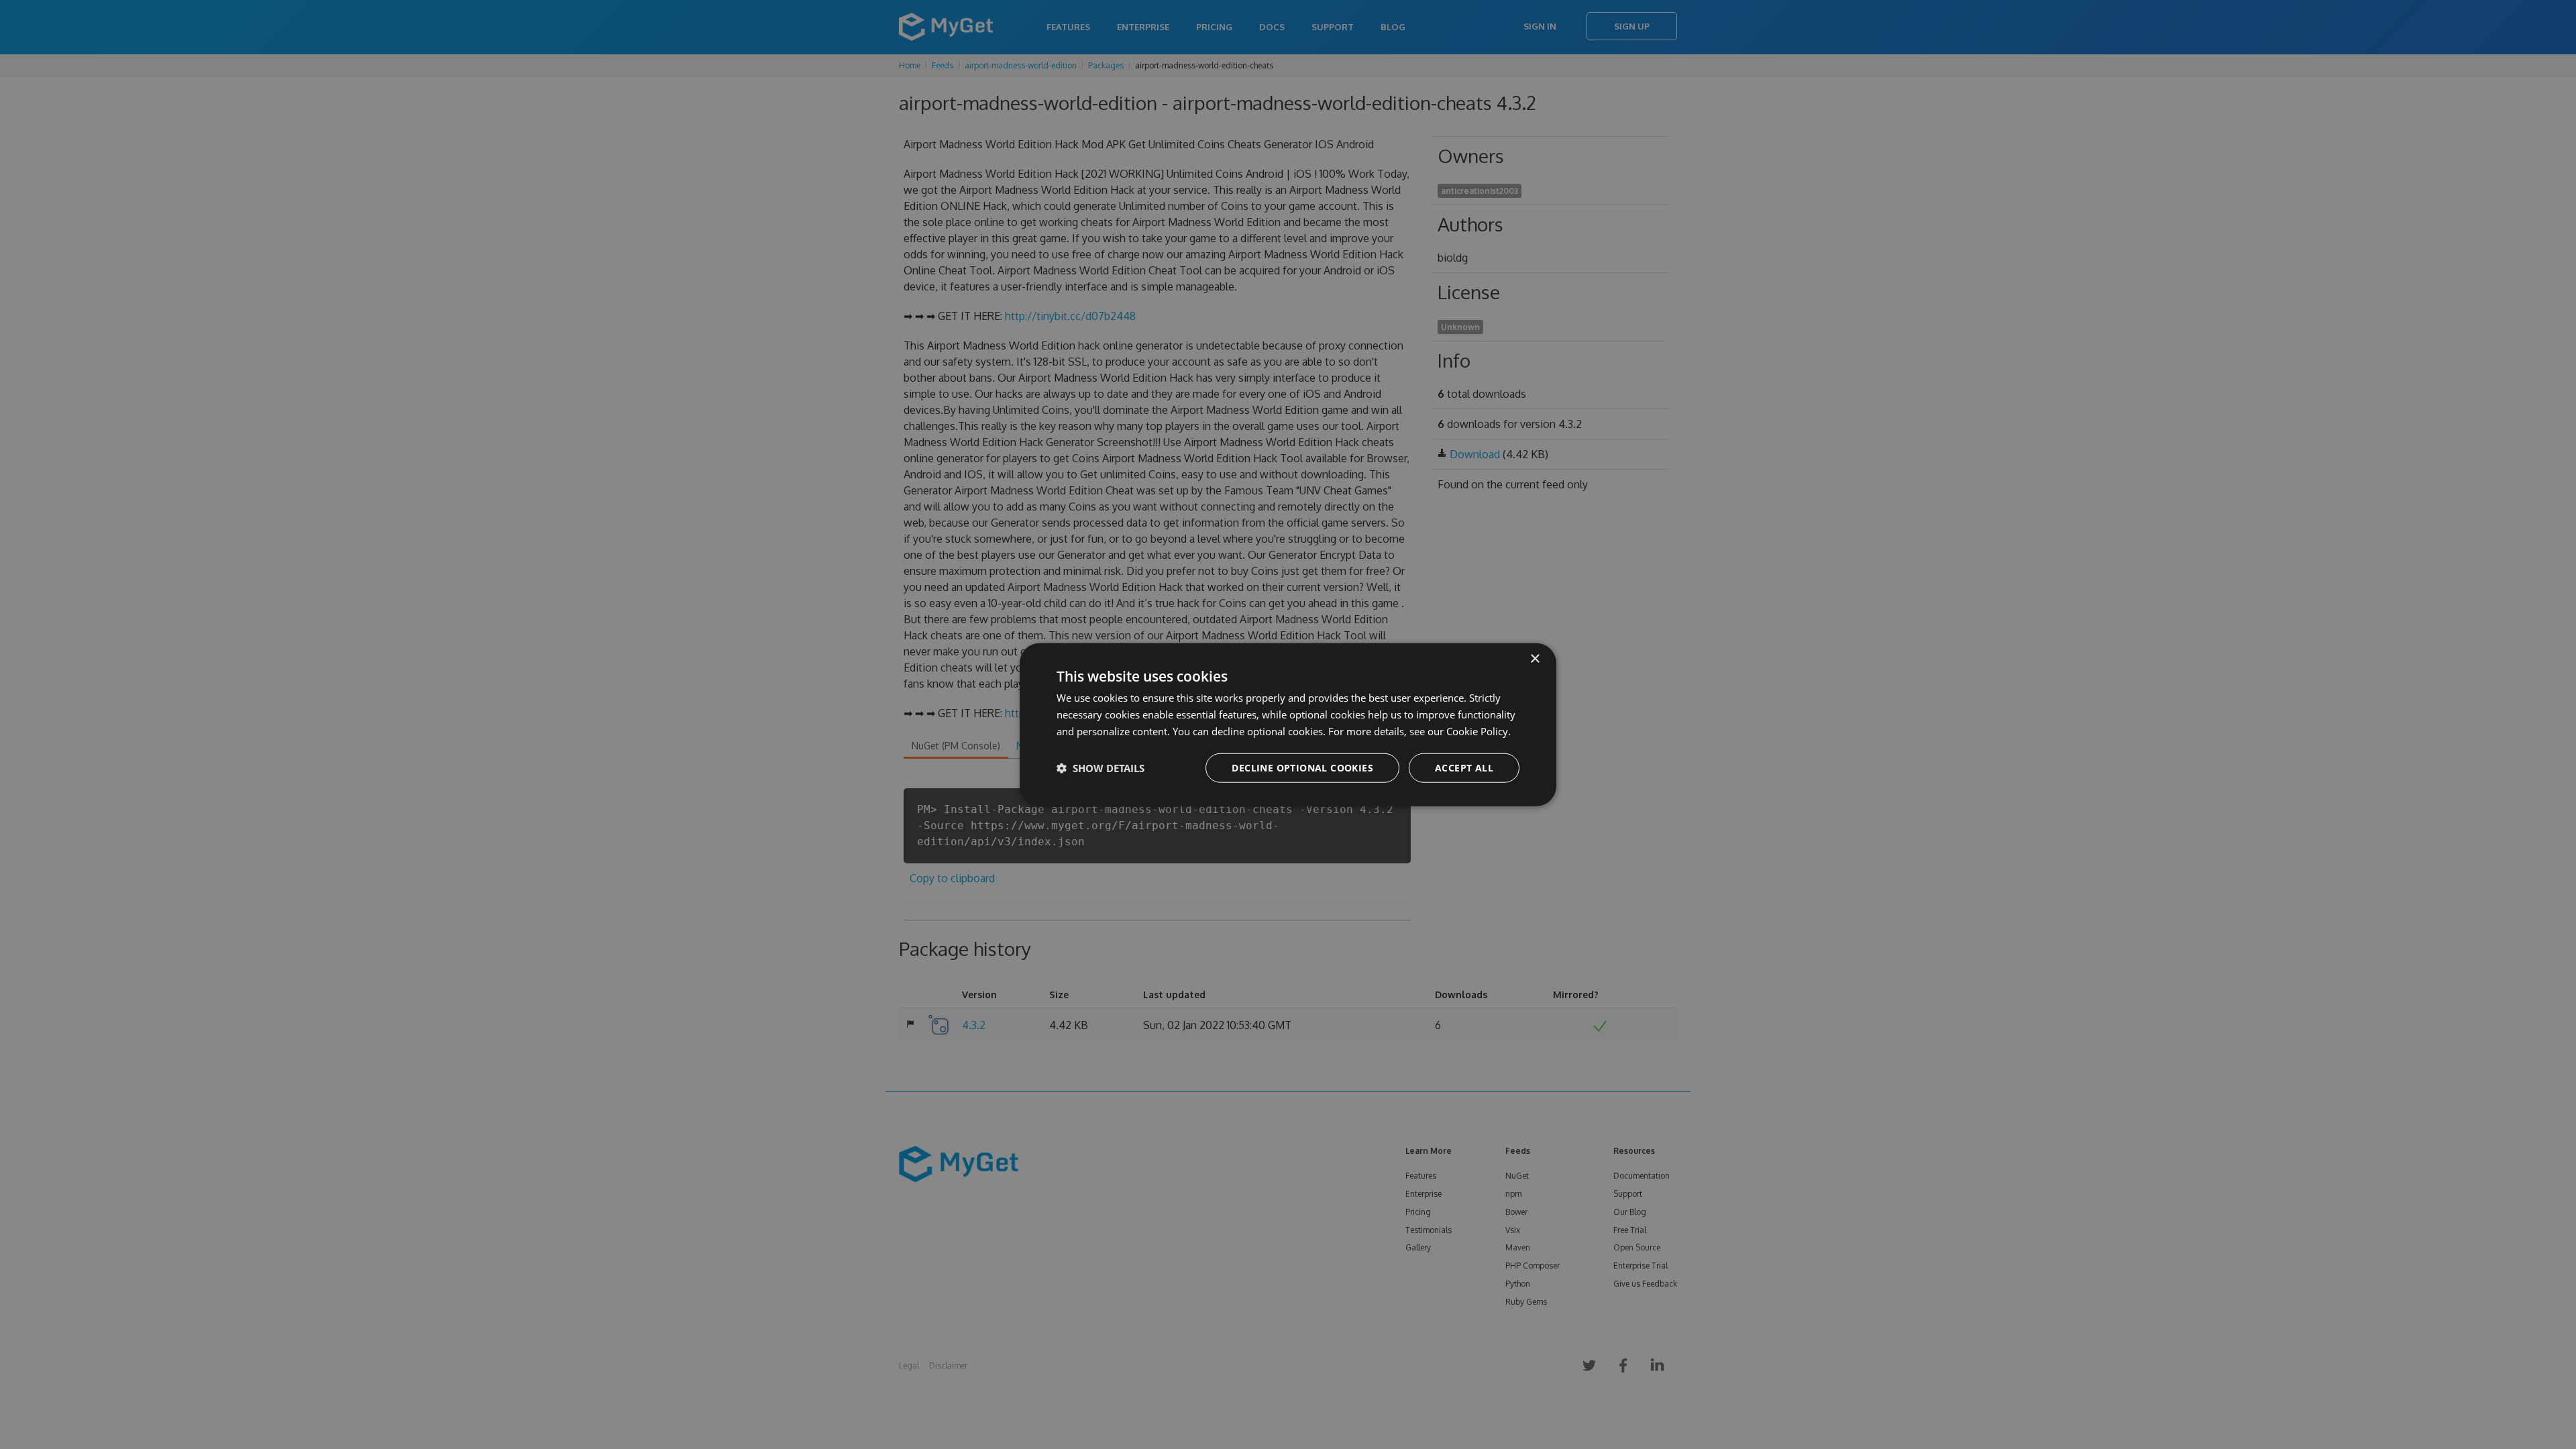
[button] (1101, 767)
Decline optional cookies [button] (1302, 767)
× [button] (1535, 659)
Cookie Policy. (1479, 731)
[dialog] (1288, 725)
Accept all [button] (1464, 767)
